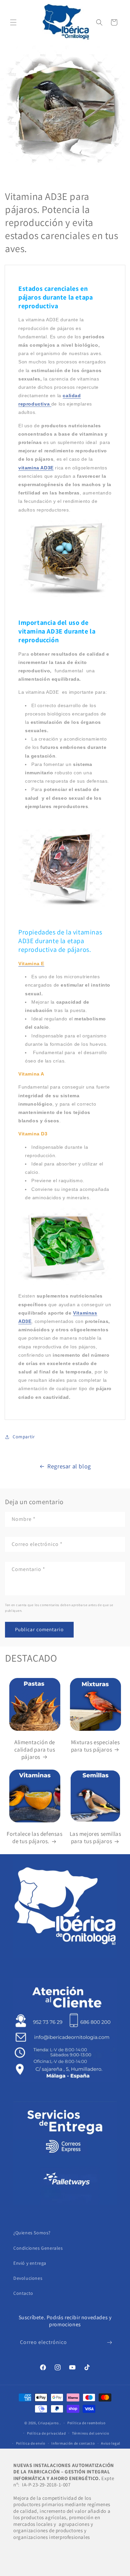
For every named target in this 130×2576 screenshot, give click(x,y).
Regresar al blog (69, 1466)
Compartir (24, 1437)
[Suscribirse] (109, 2342)
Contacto (23, 2293)
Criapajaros (48, 2423)
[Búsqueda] (99, 22)
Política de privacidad (46, 2433)
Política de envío (31, 2443)
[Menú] (13, 22)
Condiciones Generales (38, 2248)
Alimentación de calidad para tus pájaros (35, 1750)
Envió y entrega (30, 2263)
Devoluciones (28, 2278)
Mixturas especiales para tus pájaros (95, 1746)
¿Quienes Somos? (32, 2233)
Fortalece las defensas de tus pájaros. (34, 1837)
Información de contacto (73, 2443)
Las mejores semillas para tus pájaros (95, 1837)
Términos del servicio (91, 2433)
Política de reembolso (86, 2423)
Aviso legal (111, 2443)
